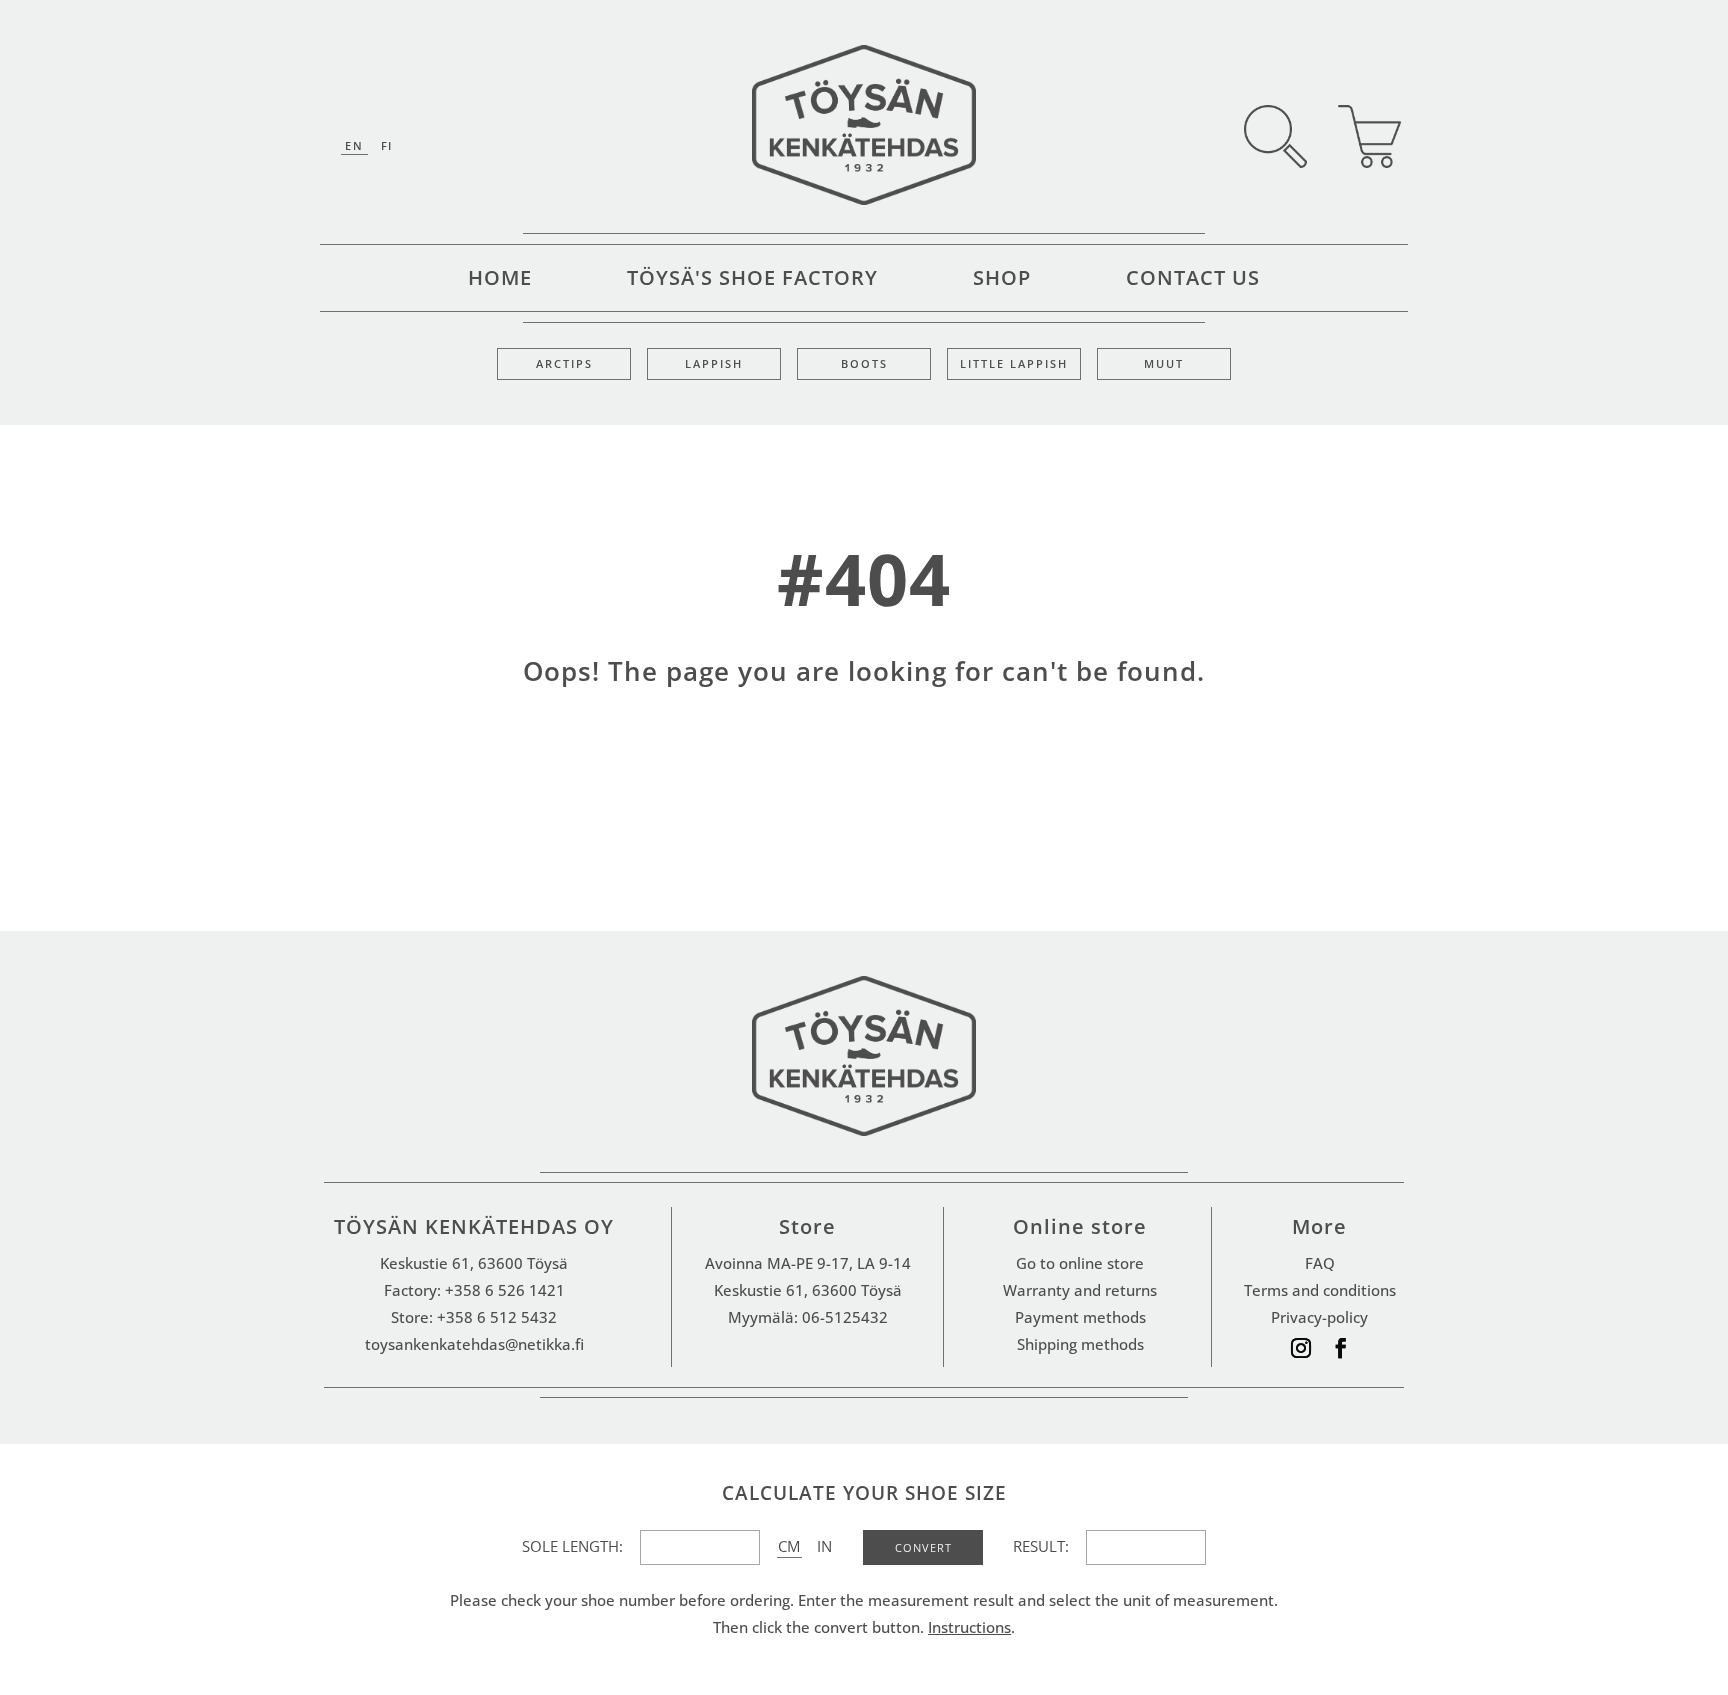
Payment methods (1080, 1317)
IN (824, 1546)
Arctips (564, 364)
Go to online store (1080, 1263)
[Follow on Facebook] (1341, 1348)
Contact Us (1193, 281)
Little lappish (1014, 364)
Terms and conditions (1320, 1290)
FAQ (1320, 1263)
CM (789, 1546)
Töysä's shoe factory (752, 281)
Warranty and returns (1080, 1290)
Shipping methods (1080, 1344)
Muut (1164, 364)
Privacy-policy (1319, 1317)
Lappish (714, 364)
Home (500, 281)
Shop (1002, 281)
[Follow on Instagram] (1301, 1348)
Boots (864, 364)
